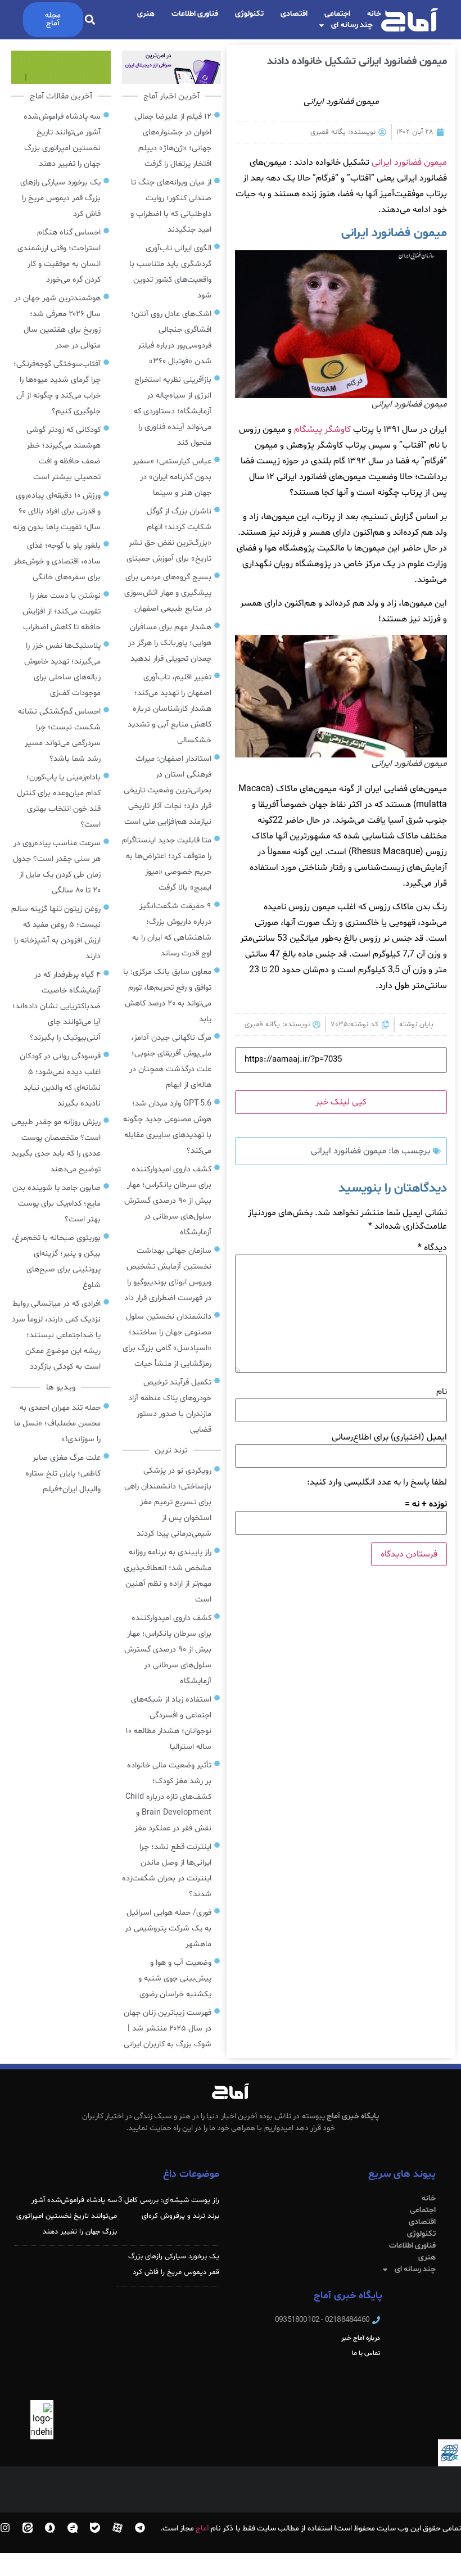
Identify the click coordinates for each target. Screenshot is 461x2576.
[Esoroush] (50, 2528)
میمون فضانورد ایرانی (409, 163)
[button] (90, 20)
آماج (202, 2528)
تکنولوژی (249, 14)
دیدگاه (432, 1248)
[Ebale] (95, 2528)
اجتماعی (337, 14)
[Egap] (73, 2528)
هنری (146, 14)
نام (442, 1392)
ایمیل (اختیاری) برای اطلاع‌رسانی (389, 1437)
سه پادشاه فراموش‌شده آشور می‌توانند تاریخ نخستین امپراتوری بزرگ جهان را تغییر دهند (67, 2216)
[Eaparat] (117, 2528)
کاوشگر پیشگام (322, 430)
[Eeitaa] (28, 2528)
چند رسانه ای (352, 25)
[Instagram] (5, 2528)
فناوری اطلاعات (195, 14)
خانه (374, 14)
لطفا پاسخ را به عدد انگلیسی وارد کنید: (377, 1482)
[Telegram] (140, 2528)
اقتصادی (294, 14)
